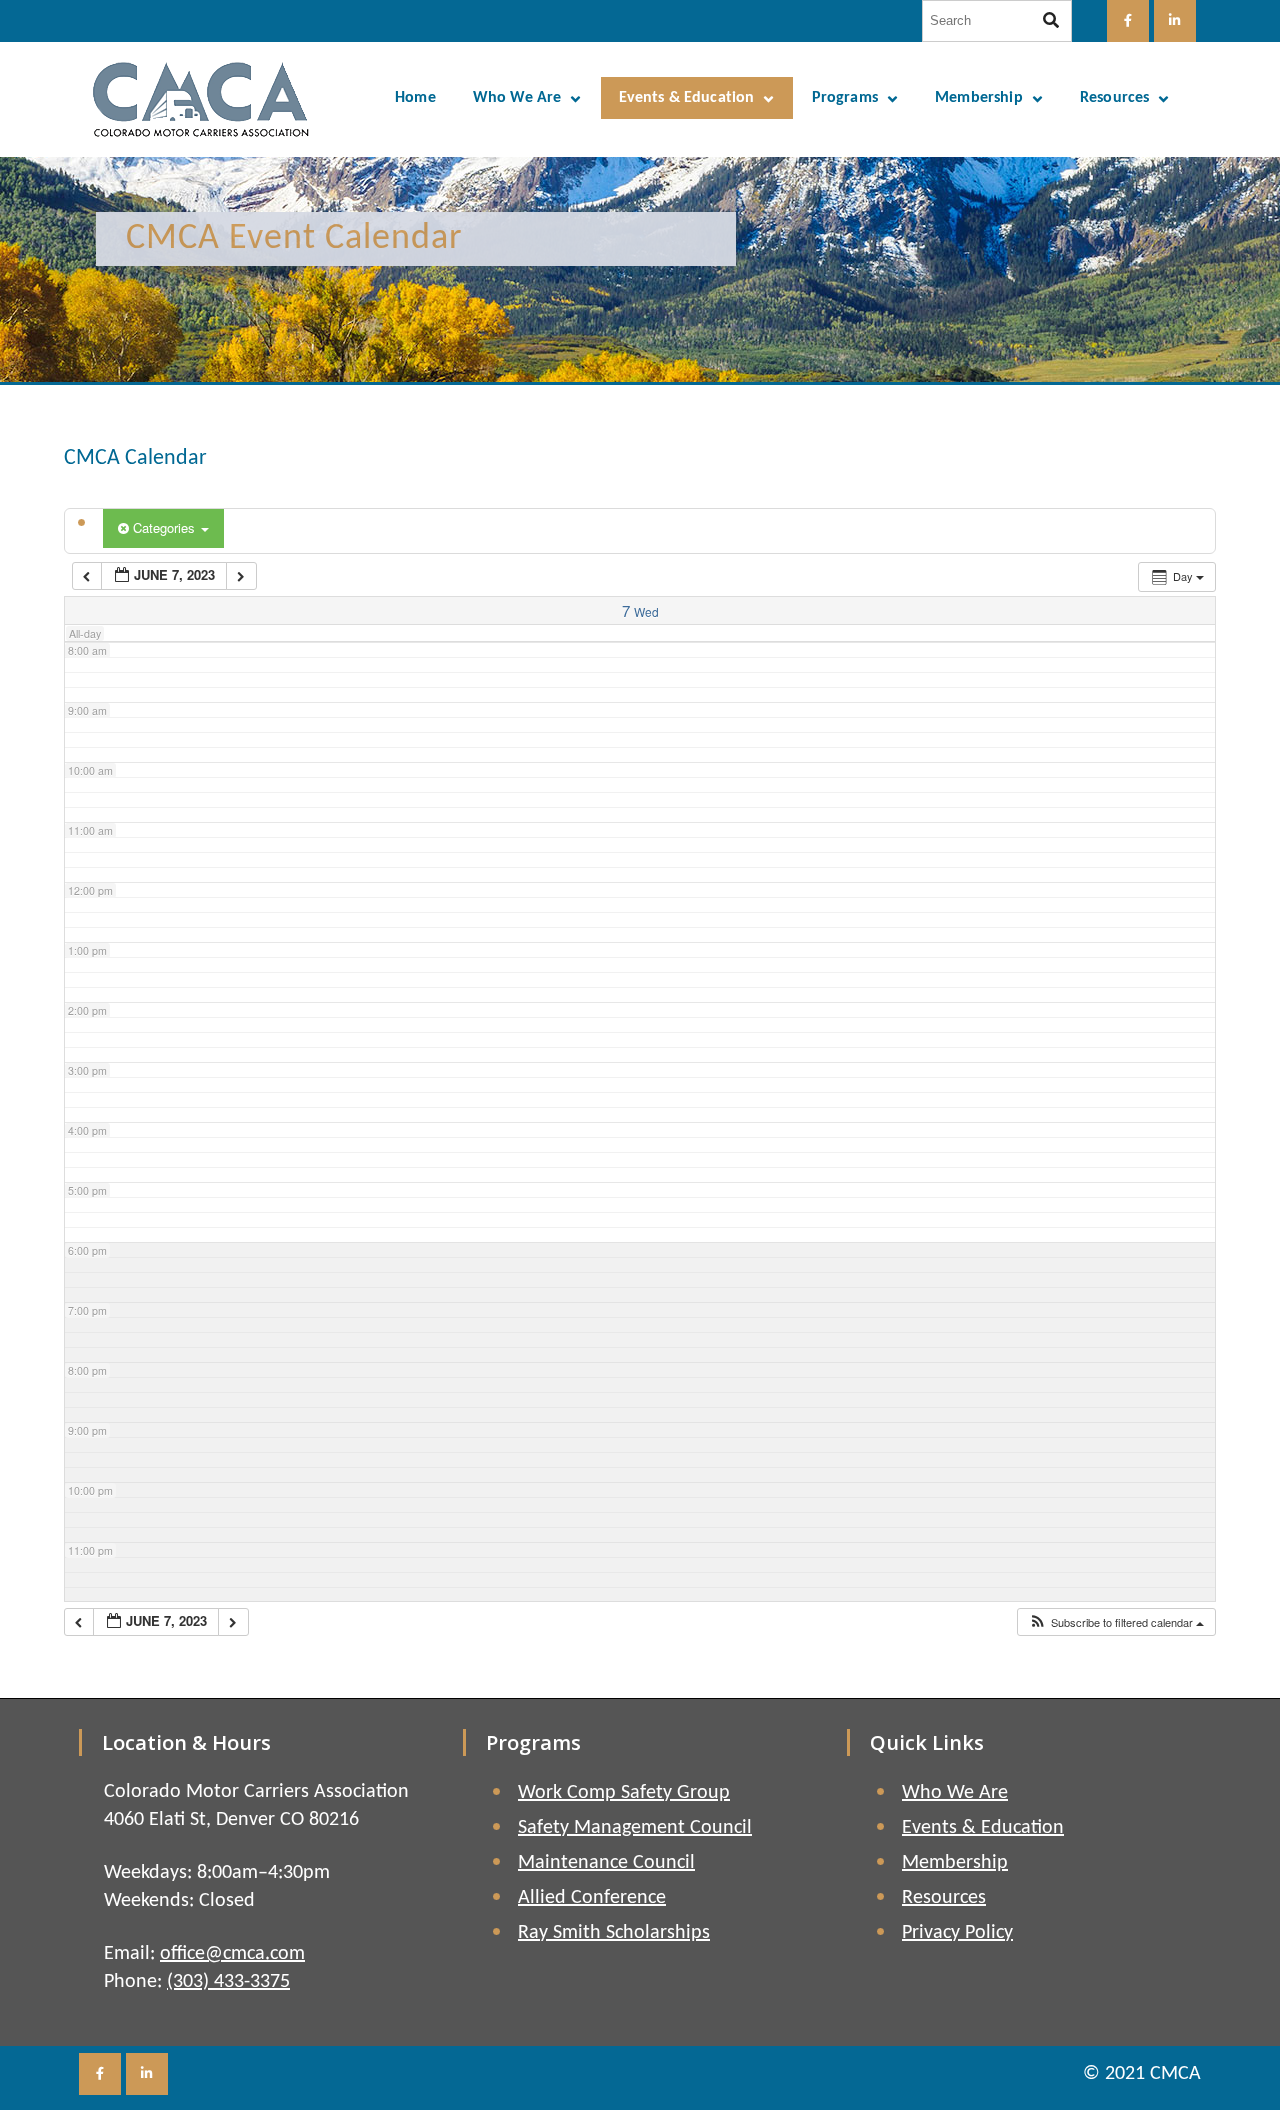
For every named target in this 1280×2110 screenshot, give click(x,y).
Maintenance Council (606, 1863)
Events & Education (687, 98)
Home (415, 98)
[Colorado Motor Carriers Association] (201, 99)
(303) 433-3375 (228, 1982)
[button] (1116, 1622)
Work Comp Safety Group (624, 1793)
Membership (979, 98)
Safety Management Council (635, 1828)
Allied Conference (592, 1898)
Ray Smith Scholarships (614, 1933)
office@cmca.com (232, 1954)
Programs (845, 98)
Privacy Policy (957, 1933)
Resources (1114, 98)
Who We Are (517, 98)
